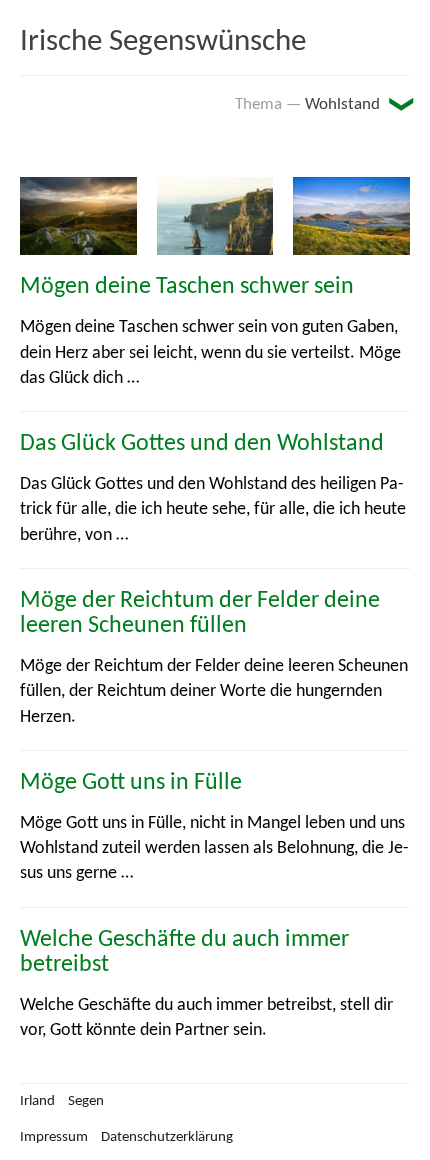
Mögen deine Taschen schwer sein (187, 287)
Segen (86, 1101)
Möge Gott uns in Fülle (131, 783)
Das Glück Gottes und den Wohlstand (202, 444)
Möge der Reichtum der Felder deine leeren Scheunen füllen (200, 613)
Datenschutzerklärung (167, 1137)
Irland (37, 1101)
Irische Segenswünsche (163, 42)
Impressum (54, 1137)
